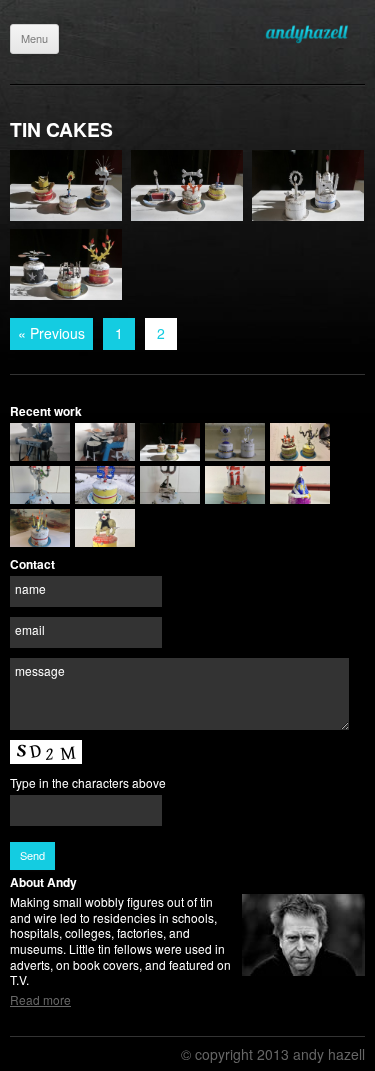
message (40, 670)
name (30, 588)
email (30, 629)
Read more (40, 999)
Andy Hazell (315, 34)
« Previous (51, 333)
